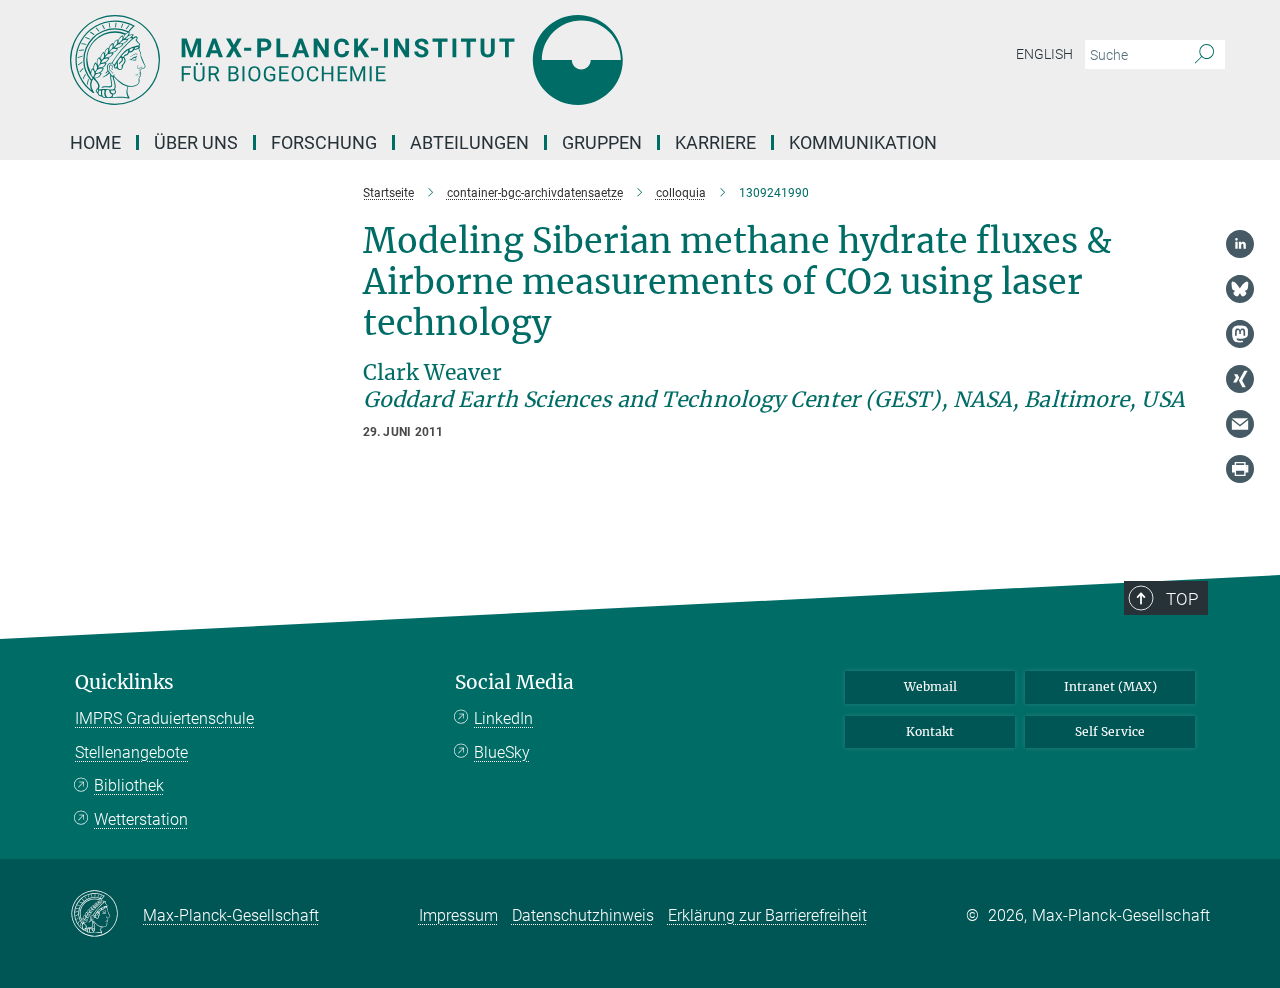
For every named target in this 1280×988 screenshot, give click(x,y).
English (1044, 54)
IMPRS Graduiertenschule (164, 718)
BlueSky (502, 752)
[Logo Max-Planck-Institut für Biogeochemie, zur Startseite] (445, 60)
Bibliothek (129, 785)
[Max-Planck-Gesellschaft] (106, 915)
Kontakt (930, 731)
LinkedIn (503, 718)
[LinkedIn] (1240, 244)
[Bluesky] (1240, 289)
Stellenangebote (131, 752)
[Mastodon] (1240, 334)
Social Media (514, 682)
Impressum (458, 915)
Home (95, 142)
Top (1182, 599)
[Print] (1240, 469)
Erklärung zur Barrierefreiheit (767, 915)
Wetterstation (141, 819)
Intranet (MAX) (1110, 686)
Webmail (930, 686)
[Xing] (1240, 379)
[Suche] (1204, 55)
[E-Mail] (1240, 424)
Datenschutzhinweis (583, 915)
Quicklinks (124, 682)
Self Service (1110, 731)
